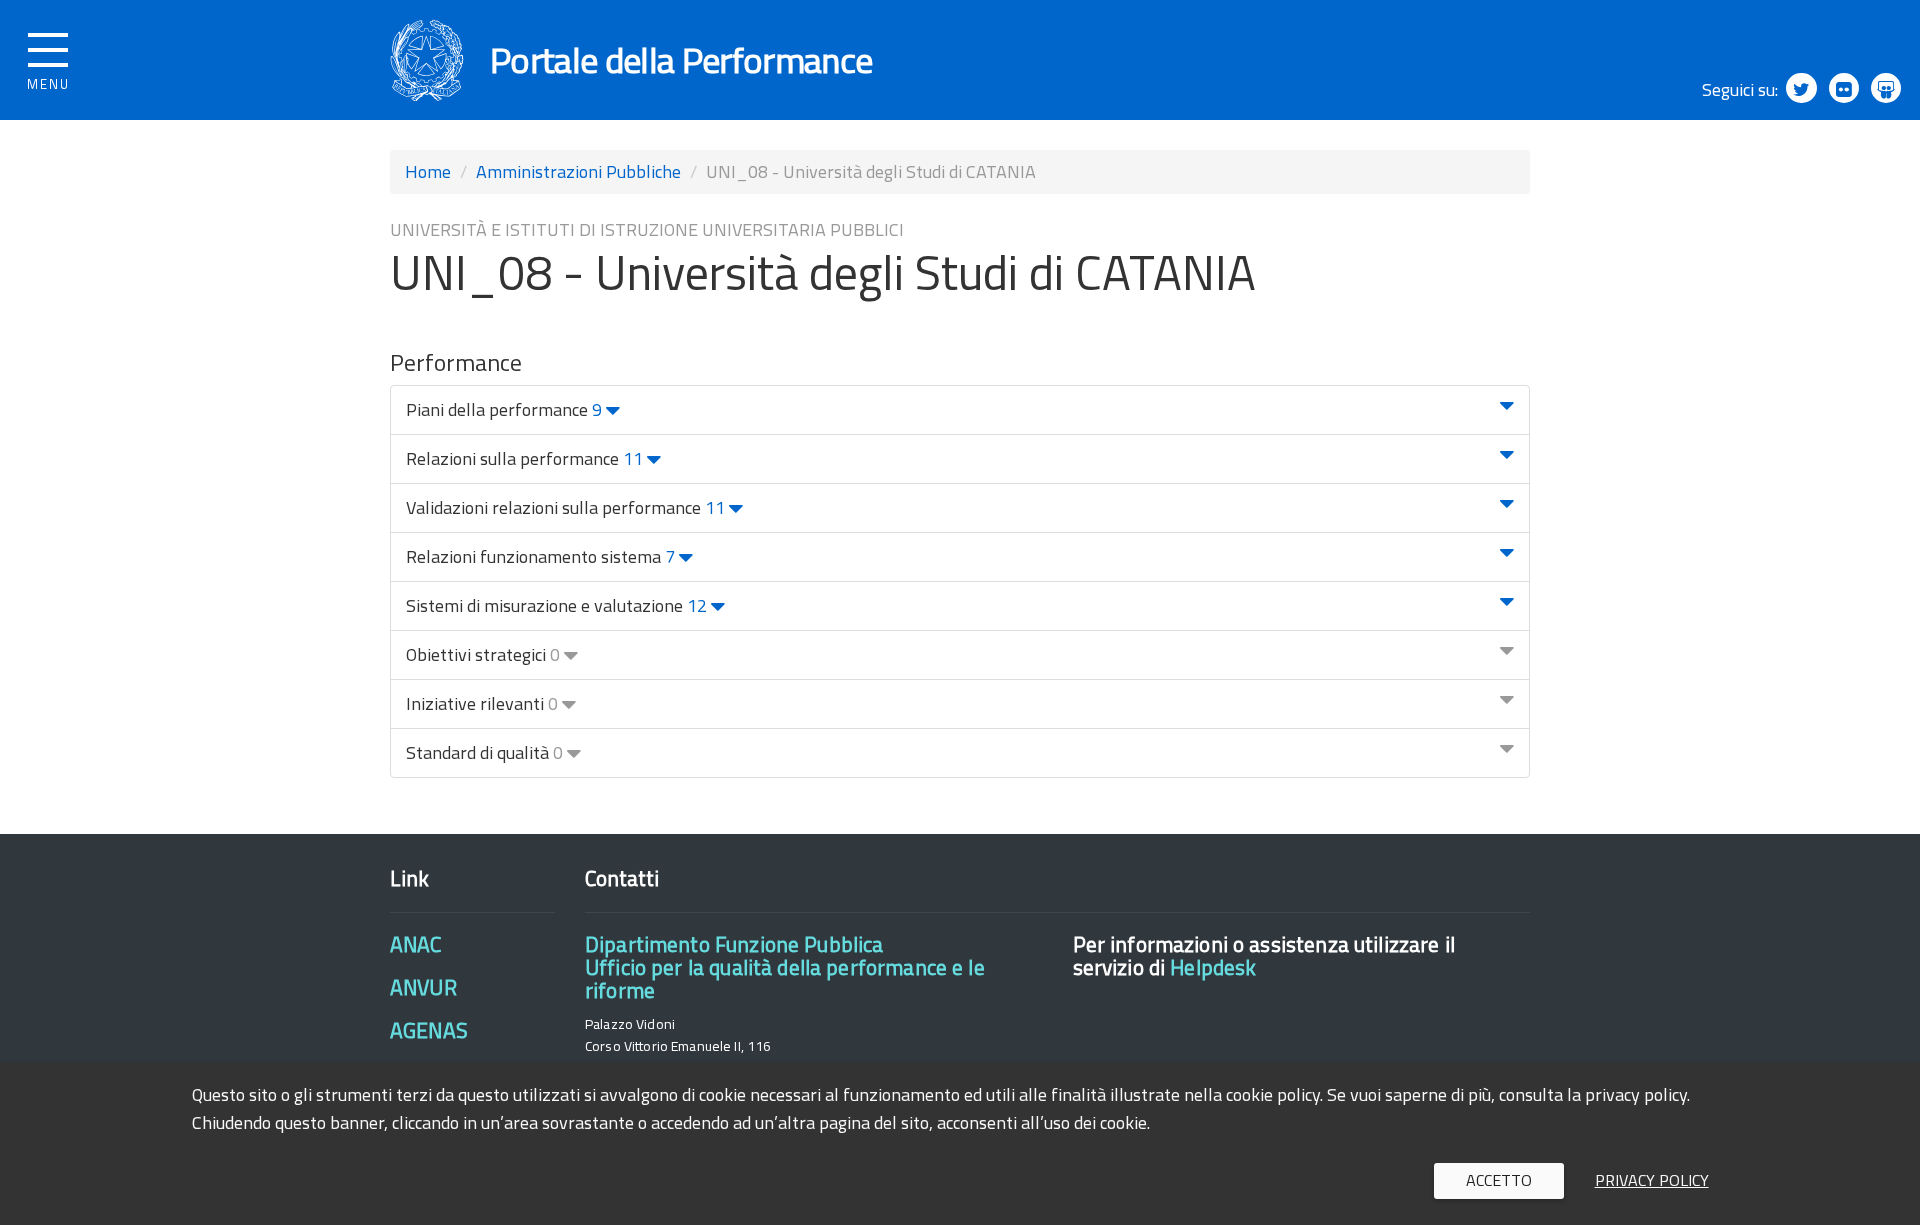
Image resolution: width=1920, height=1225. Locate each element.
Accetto (1499, 1180)
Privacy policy (1652, 1180)
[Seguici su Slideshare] (1886, 88)
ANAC (416, 944)
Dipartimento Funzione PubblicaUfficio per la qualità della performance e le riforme (785, 967)
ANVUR (423, 987)
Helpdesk (1213, 967)
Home (428, 171)
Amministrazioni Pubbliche (578, 171)
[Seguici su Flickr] (1844, 88)
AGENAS (429, 1030)
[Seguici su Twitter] (1801, 88)
